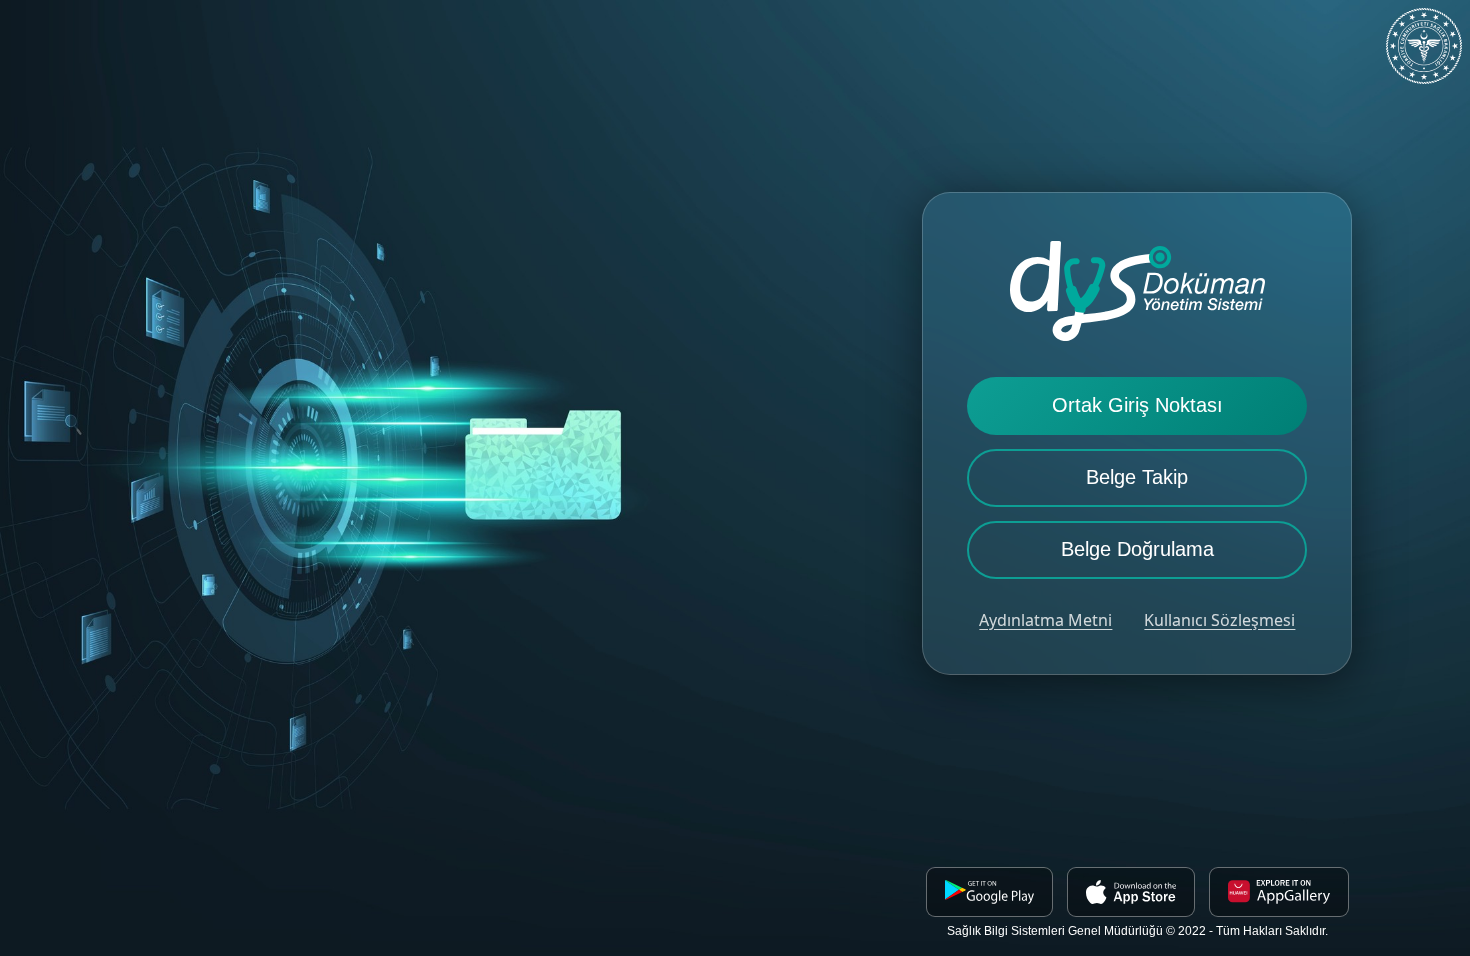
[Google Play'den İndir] (989, 892)
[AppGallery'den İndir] (1279, 892)
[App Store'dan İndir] (1131, 892)
